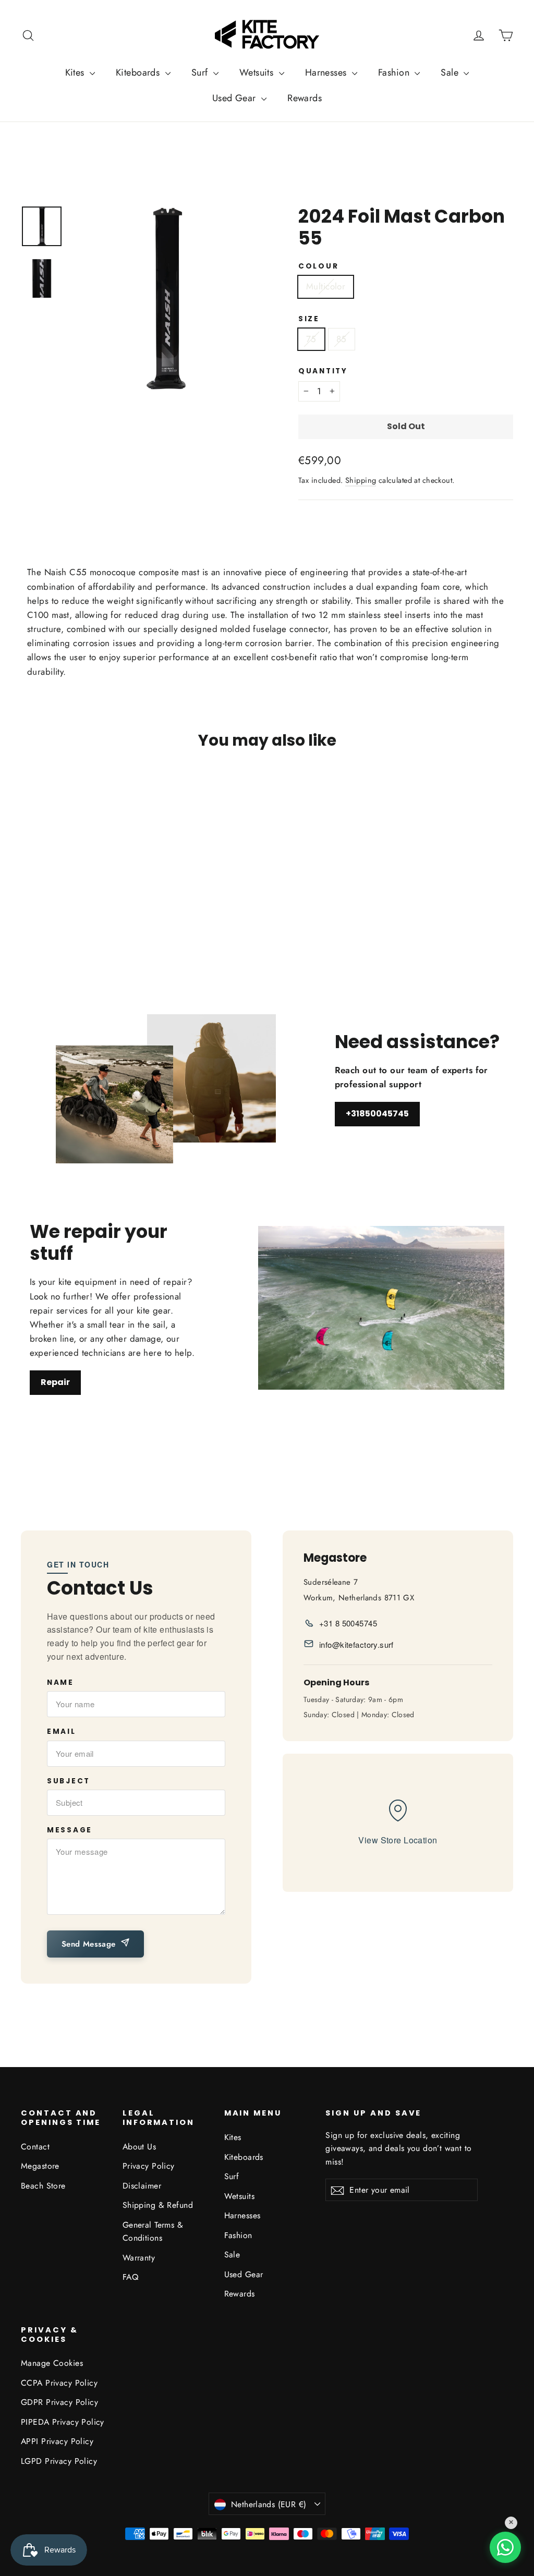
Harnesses (327, 72)
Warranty (139, 2258)
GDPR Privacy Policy (59, 2402)
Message (70, 1830)
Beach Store (43, 2186)
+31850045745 (377, 1114)
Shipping (361, 480)
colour (318, 266)
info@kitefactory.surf (356, 1644)
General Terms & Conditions (153, 2231)
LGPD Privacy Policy (59, 2461)
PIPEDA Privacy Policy (63, 2422)
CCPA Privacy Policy (59, 2383)
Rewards (305, 98)
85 (342, 339)
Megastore (40, 2166)
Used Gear (235, 98)
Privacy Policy (149, 2166)
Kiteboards (139, 72)
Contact (35, 2147)
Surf (201, 72)
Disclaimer (142, 2186)
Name (60, 1683)
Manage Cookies (52, 2363)
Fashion (395, 72)
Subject (69, 1781)
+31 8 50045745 (348, 1623)
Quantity (323, 371)
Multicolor (326, 286)
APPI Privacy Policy (57, 2441)
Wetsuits (258, 72)
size (309, 319)
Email (62, 1732)
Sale (451, 72)
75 (311, 339)
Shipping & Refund (158, 2205)
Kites (76, 72)
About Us (139, 2147)
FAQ (130, 2277)
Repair (55, 1382)
